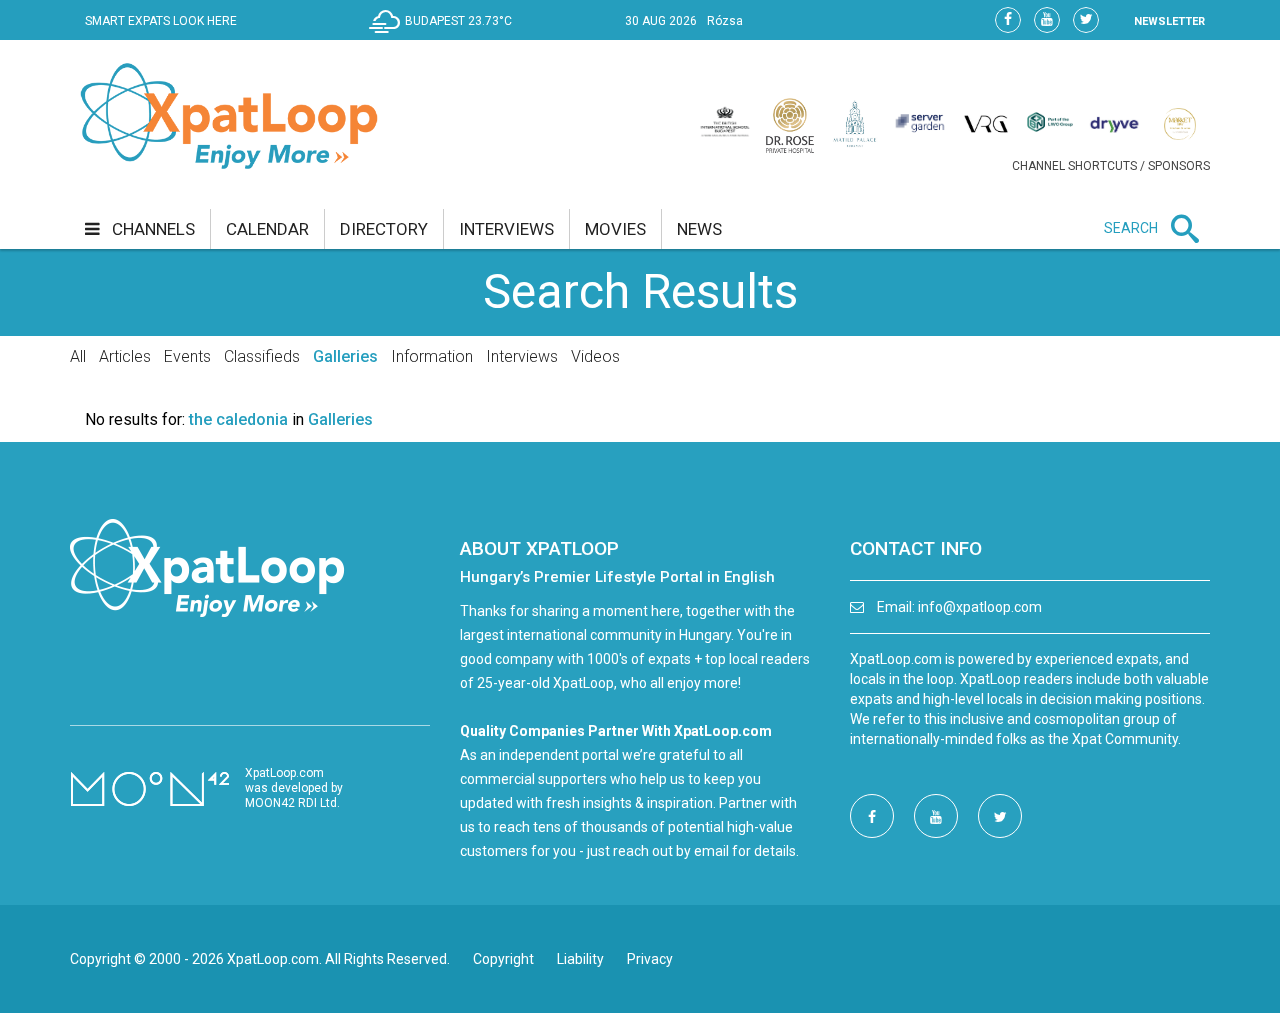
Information (432, 356)
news (699, 229)
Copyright (503, 959)
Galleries (345, 356)
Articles (125, 356)
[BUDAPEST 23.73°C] (445, 36)
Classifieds (262, 356)
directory (384, 229)
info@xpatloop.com (980, 607)
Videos (595, 356)
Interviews (522, 356)
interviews (506, 229)
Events (187, 356)
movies (615, 229)
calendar (267, 229)
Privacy (650, 959)
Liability (580, 959)
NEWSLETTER (1169, 21)
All (78, 356)
